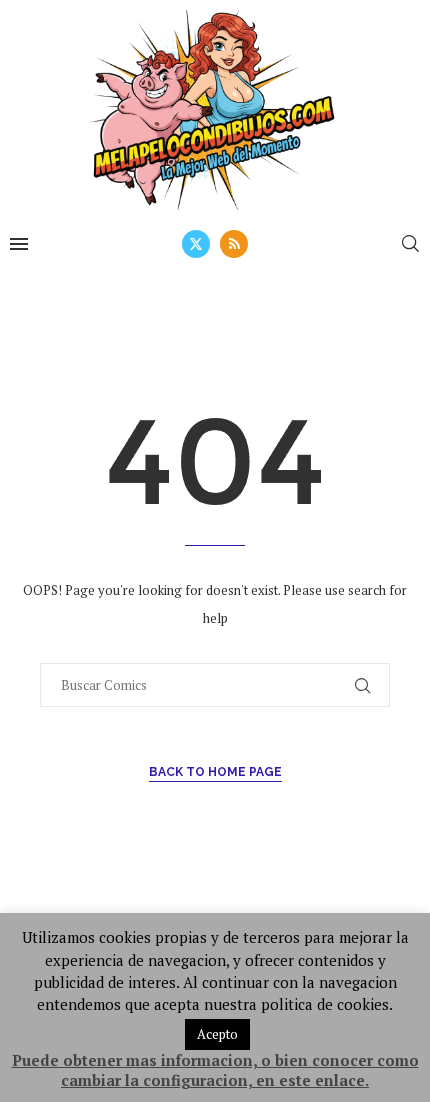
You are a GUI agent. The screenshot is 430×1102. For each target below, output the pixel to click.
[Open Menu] (19, 244)
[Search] (410, 243)
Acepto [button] (217, 1034)
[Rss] (234, 244)
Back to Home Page (215, 772)
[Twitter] (196, 244)
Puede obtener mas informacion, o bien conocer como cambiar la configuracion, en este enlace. (215, 1070)
